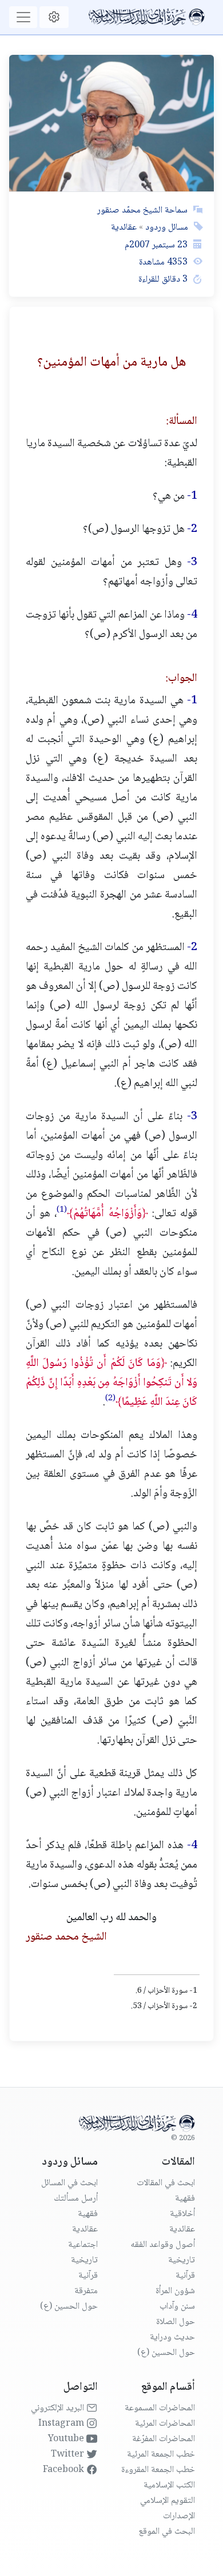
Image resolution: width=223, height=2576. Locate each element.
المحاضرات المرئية (165, 2424)
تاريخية (182, 2260)
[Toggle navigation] (23, 17)
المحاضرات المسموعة (160, 2408)
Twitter (69, 2455)
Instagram (62, 2424)
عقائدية (124, 228)
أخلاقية (182, 2214)
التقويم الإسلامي (168, 2501)
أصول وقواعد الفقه (163, 2245)
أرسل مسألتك (76, 2199)
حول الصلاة (176, 2322)
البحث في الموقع (167, 2532)
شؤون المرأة (175, 2291)
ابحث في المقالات (166, 2183)
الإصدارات (179, 2516)
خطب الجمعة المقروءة (158, 2470)
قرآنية (185, 2276)
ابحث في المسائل (69, 2183)
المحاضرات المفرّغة (164, 2439)
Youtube (67, 2439)
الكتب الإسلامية (169, 2485)
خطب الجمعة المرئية (161, 2455)
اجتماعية (83, 2245)
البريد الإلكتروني (59, 2408)
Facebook (65, 2470)
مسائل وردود (166, 228)
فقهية (185, 2199)
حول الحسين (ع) (166, 2353)
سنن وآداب (177, 2307)
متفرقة (86, 2291)
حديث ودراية (172, 2337)
